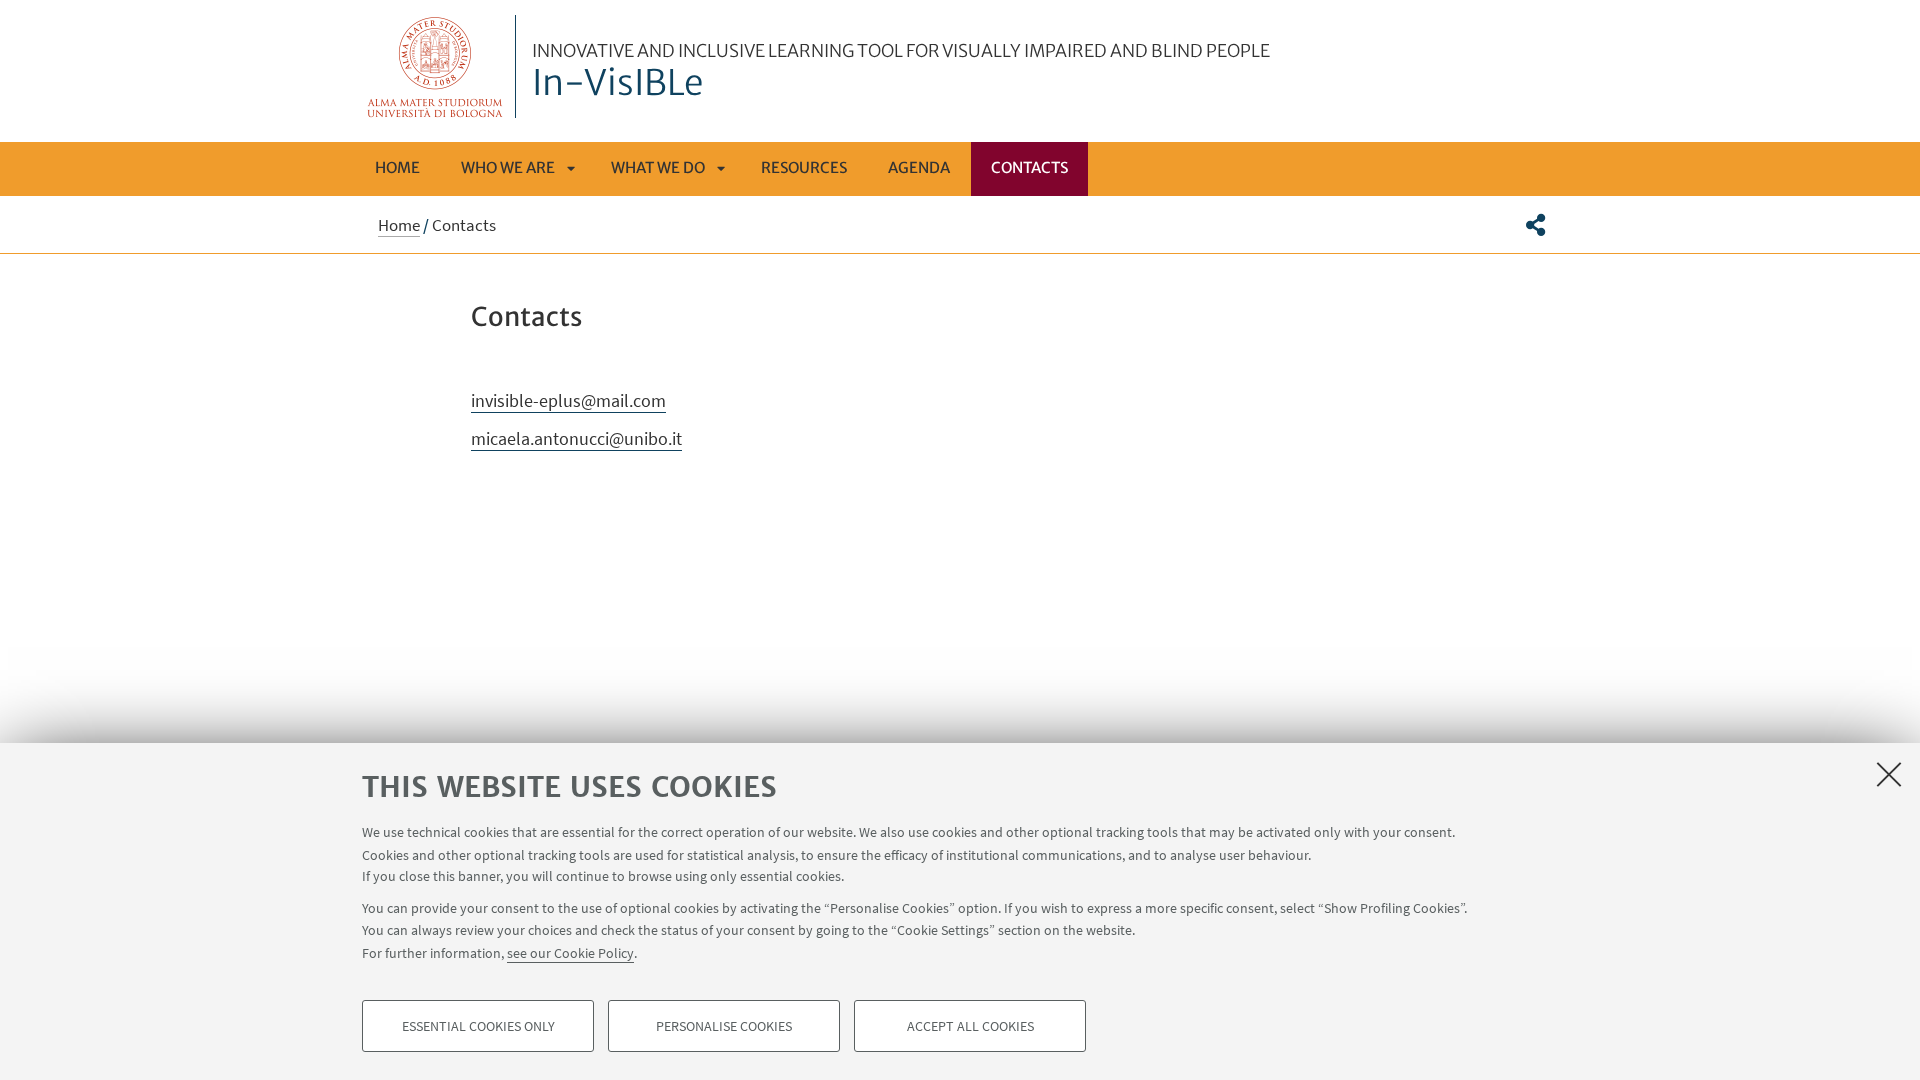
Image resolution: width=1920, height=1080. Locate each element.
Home (397, 167)
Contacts (1029, 167)
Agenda (919, 167)
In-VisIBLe (901, 73)
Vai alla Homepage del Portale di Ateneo (435, 66)
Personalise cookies (724, 1026)
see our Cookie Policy (570, 952)
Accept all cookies (970, 1026)
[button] (1535, 225)
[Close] (1889, 774)
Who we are (508, 167)
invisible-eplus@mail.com (568, 400)
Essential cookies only (478, 1026)
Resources (804, 167)
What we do (658, 167)
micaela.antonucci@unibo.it (576, 438)
